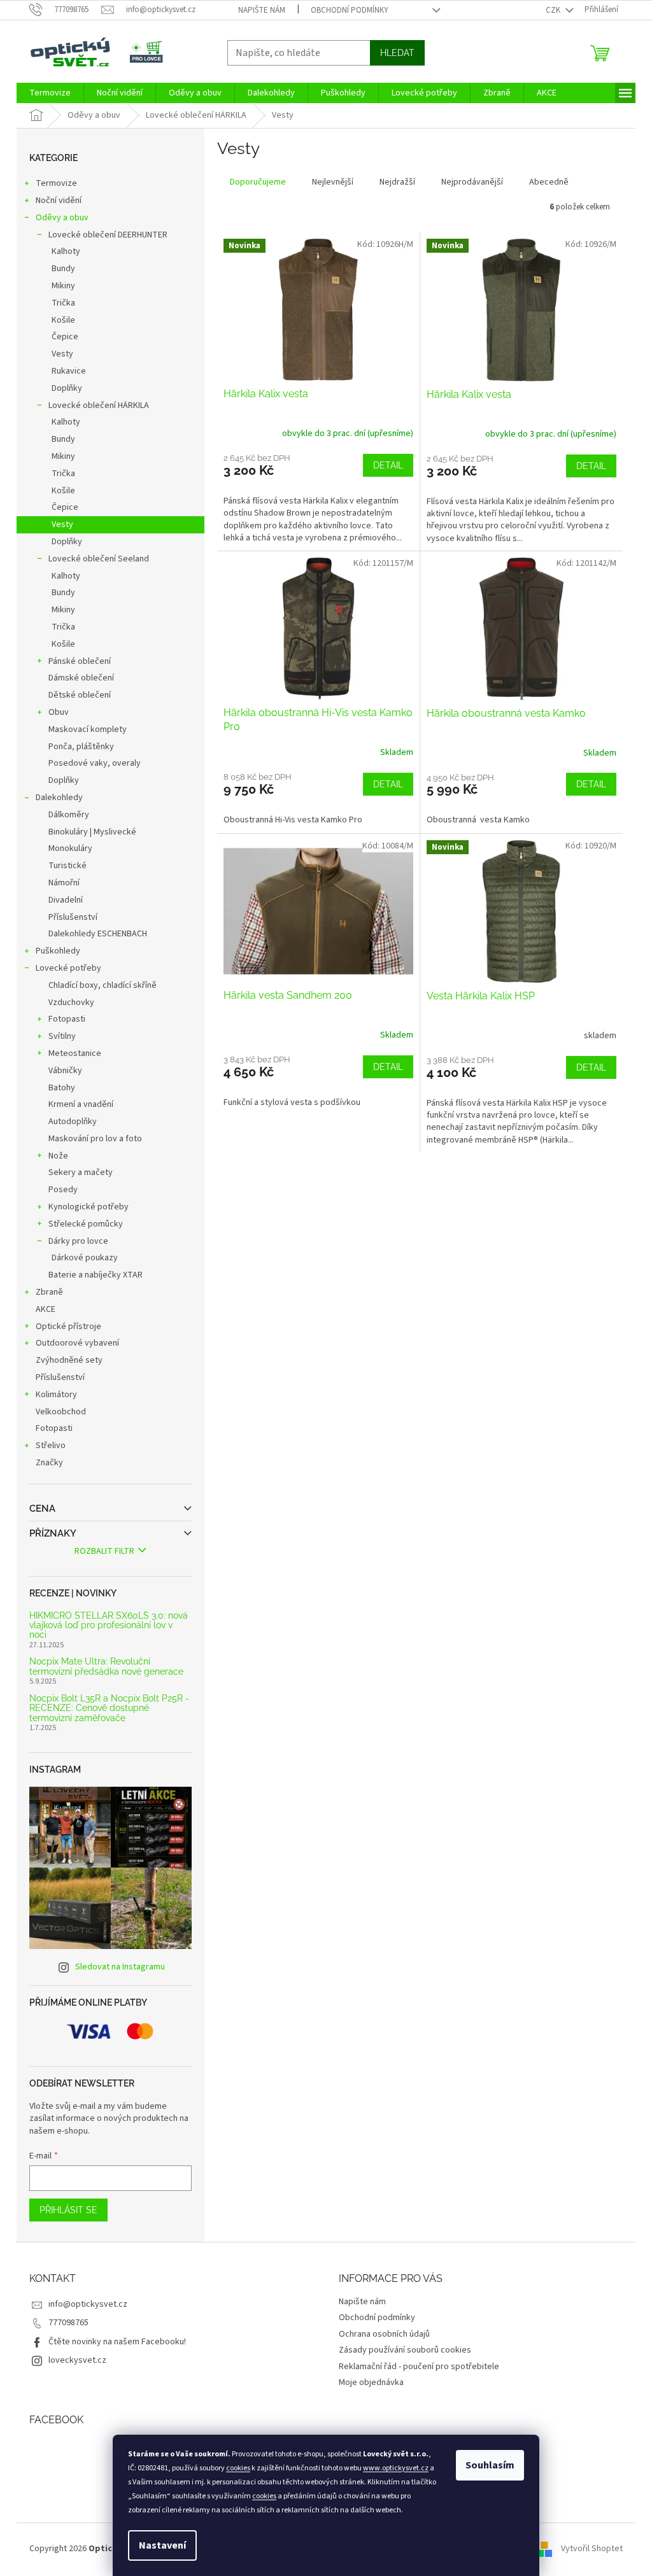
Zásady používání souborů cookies (405, 2350)
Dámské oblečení (81, 678)
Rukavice (69, 371)
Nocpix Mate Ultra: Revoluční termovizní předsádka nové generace (106, 1666)
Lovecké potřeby (68, 968)
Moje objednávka (371, 2382)
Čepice (65, 337)
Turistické (67, 866)
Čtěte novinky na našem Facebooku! (117, 2342)
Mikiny (63, 286)
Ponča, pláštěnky (81, 747)
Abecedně (549, 182)
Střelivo (51, 1446)
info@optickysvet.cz (88, 2304)
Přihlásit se (68, 2210)
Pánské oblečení (80, 661)
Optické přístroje (68, 1327)
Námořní (64, 883)
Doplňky (67, 388)
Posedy (63, 1190)
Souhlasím (490, 2465)
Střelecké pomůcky (86, 1224)
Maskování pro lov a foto (95, 1139)
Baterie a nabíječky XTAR (96, 1275)
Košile (63, 320)
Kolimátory (56, 1395)
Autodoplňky (73, 1122)
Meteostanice (75, 1053)
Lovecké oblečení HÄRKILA (99, 405)
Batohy (62, 1088)
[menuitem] (50, 93)
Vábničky (65, 1071)
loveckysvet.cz (77, 2360)
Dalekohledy (59, 798)
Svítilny (62, 1036)
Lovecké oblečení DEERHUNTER (108, 235)
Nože (58, 1156)
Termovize (56, 183)
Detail (388, 465)
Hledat (397, 53)
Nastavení (162, 2545)
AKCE (46, 1309)
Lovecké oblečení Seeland (99, 559)
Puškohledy (58, 951)
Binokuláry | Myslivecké (92, 832)
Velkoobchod (61, 1412)
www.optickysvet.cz (396, 2468)
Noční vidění (59, 201)
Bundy (63, 269)
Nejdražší (397, 182)
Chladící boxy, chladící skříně (103, 985)
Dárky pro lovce (78, 1241)
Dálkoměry (69, 815)
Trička (63, 303)
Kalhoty (66, 251)
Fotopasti (67, 1019)
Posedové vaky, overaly (95, 763)
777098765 (68, 2323)
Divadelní (66, 900)
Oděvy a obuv (62, 218)
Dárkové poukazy (85, 1258)
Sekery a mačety (81, 1172)
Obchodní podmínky (350, 10)
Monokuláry (70, 848)
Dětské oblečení (80, 695)
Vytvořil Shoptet (592, 2549)
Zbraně (49, 1292)
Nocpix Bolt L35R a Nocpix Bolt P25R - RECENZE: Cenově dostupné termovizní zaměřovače (109, 1708)
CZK (554, 10)
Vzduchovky (71, 1003)
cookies (238, 2468)
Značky (49, 1463)
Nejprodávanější (472, 182)
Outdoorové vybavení (77, 1343)
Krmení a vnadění (81, 1104)
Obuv (59, 712)
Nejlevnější (333, 182)
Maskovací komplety (88, 729)
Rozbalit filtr (104, 1551)
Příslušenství (73, 917)
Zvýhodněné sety (69, 1360)
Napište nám (262, 10)
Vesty (62, 354)
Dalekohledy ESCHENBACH (98, 934)
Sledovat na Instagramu (120, 1967)
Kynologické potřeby (89, 1207)
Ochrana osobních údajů (384, 2334)
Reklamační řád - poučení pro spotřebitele (419, 2367)
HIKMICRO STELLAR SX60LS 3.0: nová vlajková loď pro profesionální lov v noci (109, 1626)
